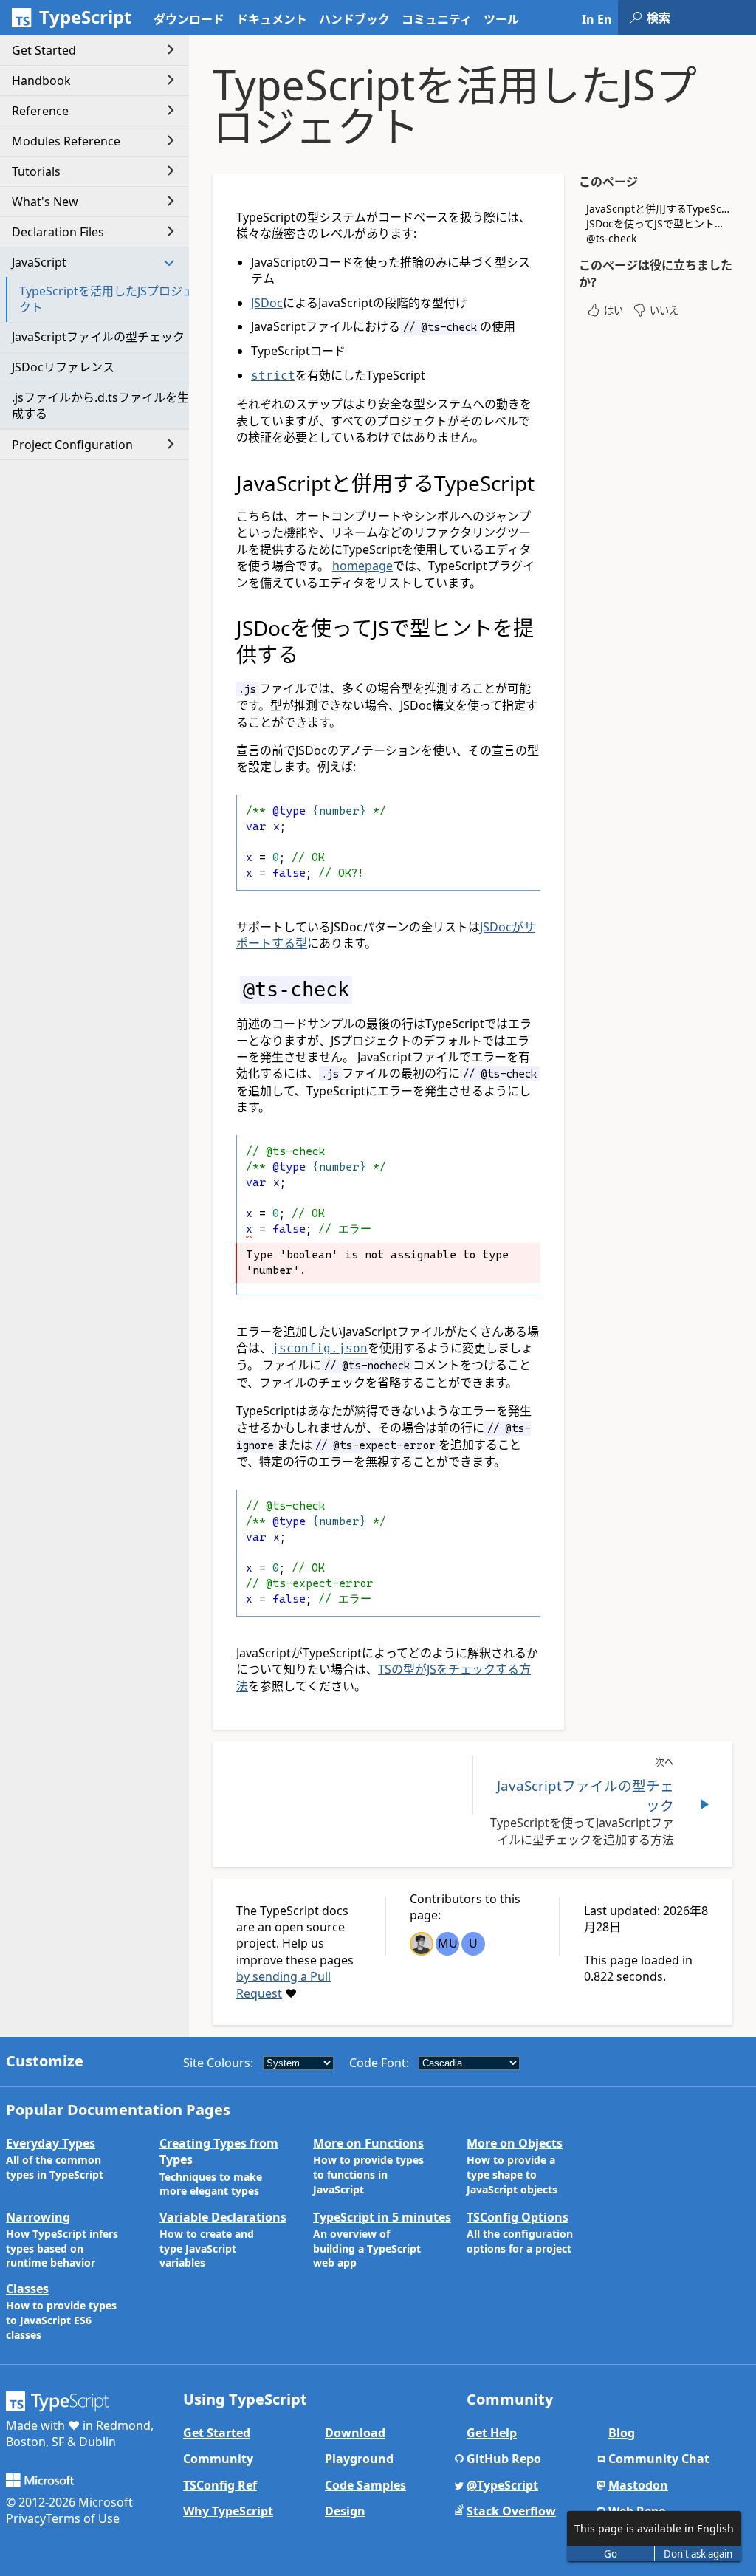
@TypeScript (502, 2485)
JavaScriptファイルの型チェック (98, 337)
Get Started (44, 50)
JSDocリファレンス (63, 367)
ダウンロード (189, 19)
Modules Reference (66, 141)
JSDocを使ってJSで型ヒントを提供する (659, 223)
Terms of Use (83, 2518)
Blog (622, 2433)
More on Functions (368, 2143)
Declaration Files (58, 232)
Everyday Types (51, 2143)
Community (218, 2459)
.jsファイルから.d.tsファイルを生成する (100, 405)
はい (614, 310)
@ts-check (611, 238)
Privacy (26, 2518)
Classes (27, 2289)
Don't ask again (698, 2554)
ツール (501, 19)
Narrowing (38, 2217)
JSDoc (267, 303)
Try (517, 874)
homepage (362, 566)
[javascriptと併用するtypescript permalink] (227, 483)
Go (611, 2554)
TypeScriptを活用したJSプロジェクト (107, 299)
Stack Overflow (511, 2511)
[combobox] (701, 18)
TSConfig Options (518, 2217)
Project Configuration (72, 445)
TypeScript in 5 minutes (382, 2217)
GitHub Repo (504, 2459)
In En (597, 19)
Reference (40, 111)
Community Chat (659, 2459)
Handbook (41, 80)
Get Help (492, 2433)
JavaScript (39, 262)
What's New (45, 202)
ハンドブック (354, 19)
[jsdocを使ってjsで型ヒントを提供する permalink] (227, 628)
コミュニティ (437, 19)
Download (355, 2433)
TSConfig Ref (220, 2485)
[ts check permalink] (227, 989)
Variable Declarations (223, 2217)
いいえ (664, 310)
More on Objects (515, 2143)
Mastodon (638, 2485)
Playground (359, 2459)
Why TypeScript (228, 2511)
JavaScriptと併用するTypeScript (659, 209)
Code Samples (365, 2485)
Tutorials (36, 171)
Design (345, 2511)
